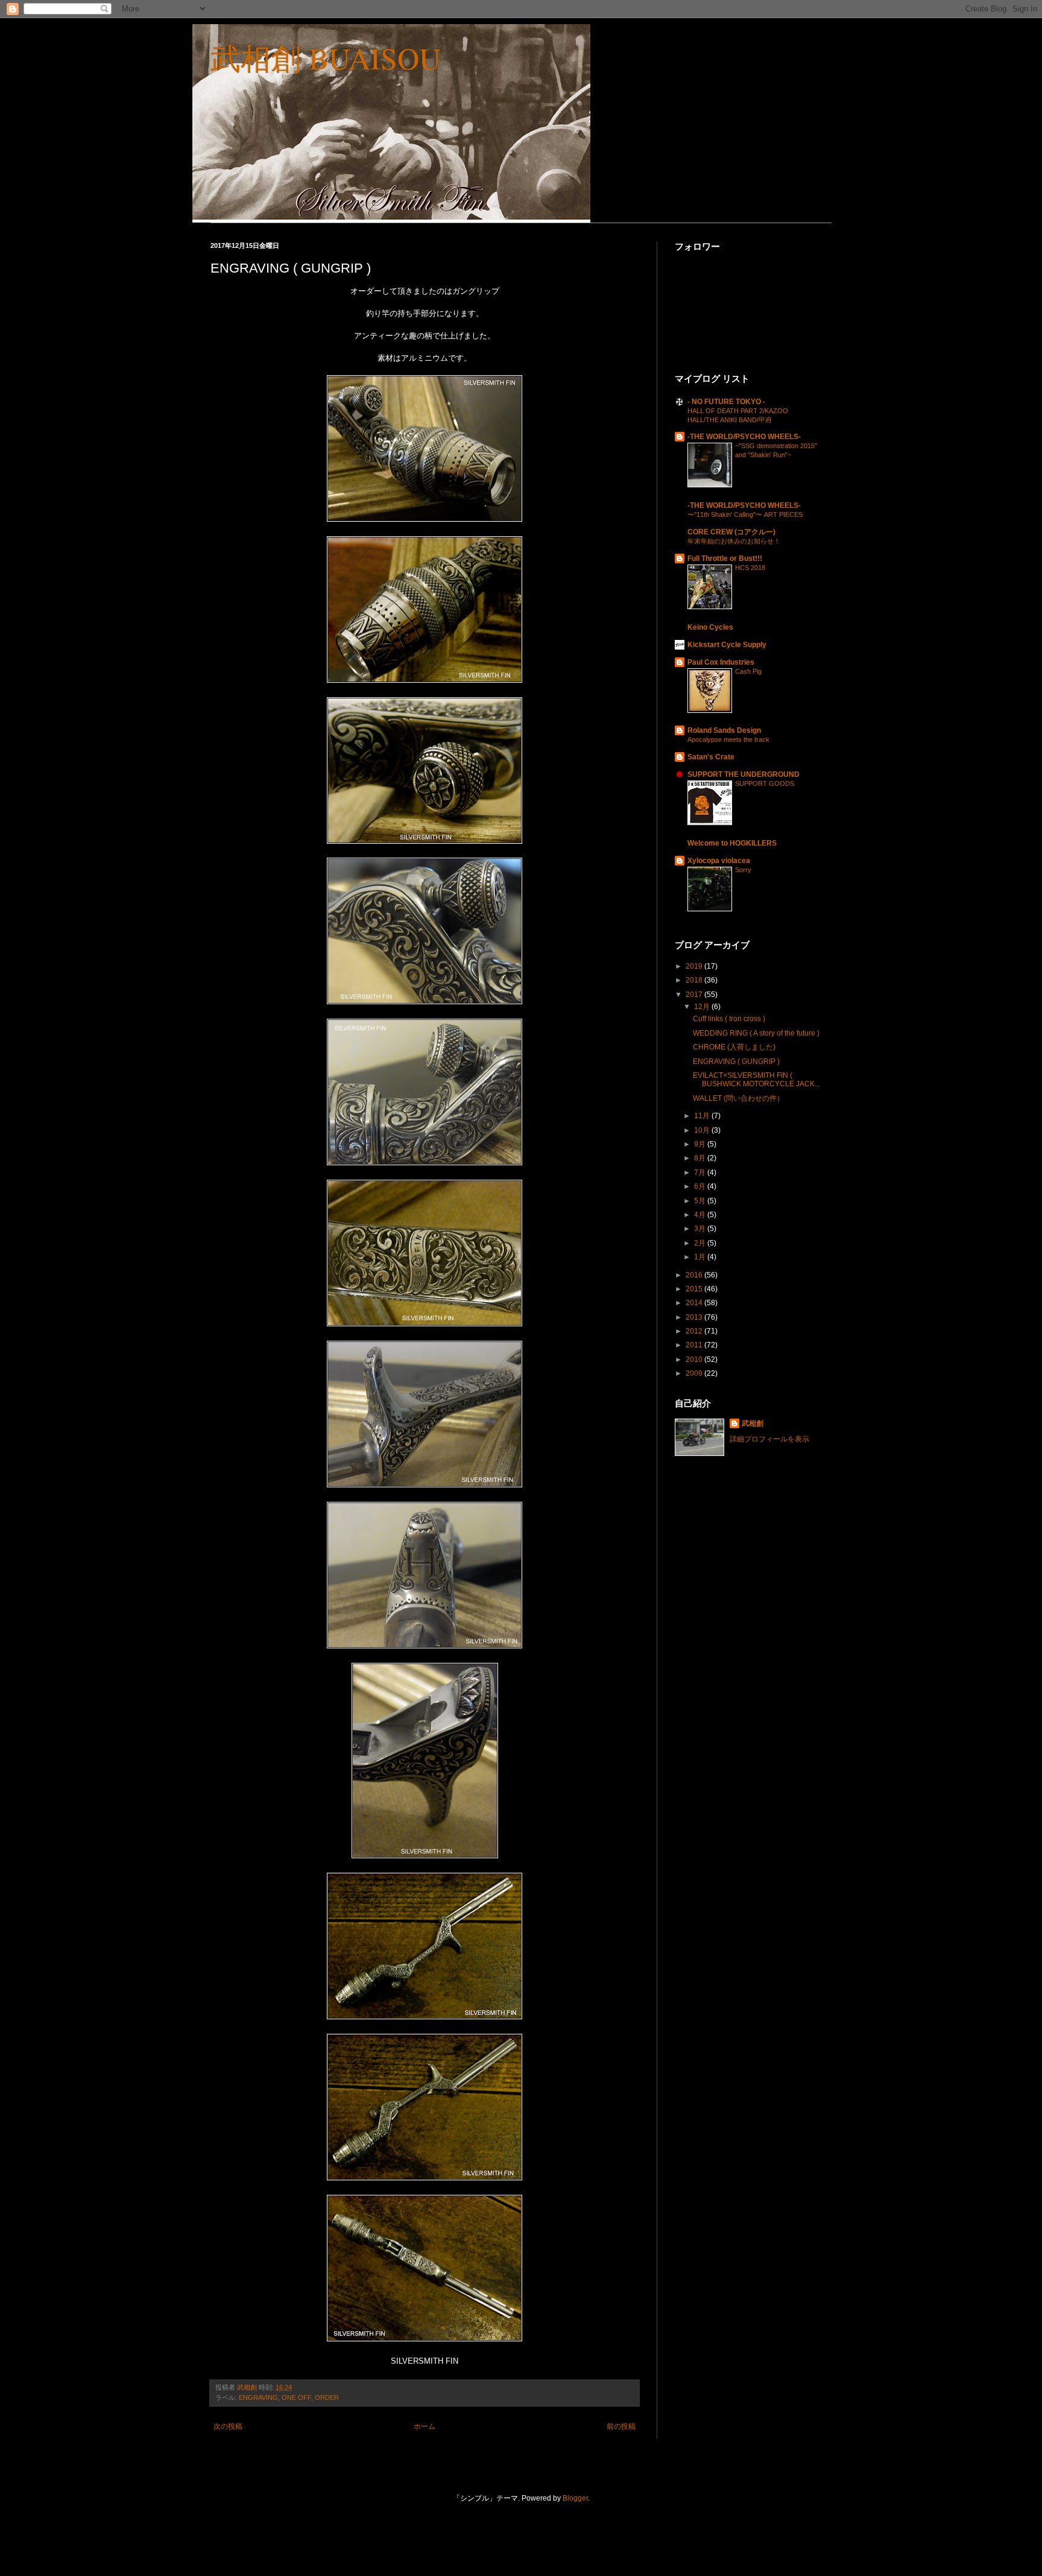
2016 (695, 1275)
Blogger (575, 2498)
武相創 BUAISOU (326, 58)
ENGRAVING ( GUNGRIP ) (736, 1062)
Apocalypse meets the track (728, 739)
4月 (701, 1215)
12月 (703, 1007)
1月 (701, 1257)
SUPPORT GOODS (765, 783)
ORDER (327, 2397)
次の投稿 (228, 2426)
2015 (695, 1289)
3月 (701, 1229)
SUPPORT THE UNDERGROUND (744, 774)
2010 (695, 1359)
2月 (701, 1243)
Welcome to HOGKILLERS (732, 843)
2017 (695, 995)
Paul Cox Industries (721, 662)
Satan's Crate (711, 757)
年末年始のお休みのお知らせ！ (734, 541)
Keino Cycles (710, 627)
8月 (701, 1158)
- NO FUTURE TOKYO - (726, 402)
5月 (701, 1201)
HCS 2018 (750, 568)
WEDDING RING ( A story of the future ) (756, 1033)
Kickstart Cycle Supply (727, 645)
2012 (695, 1331)
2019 (695, 966)
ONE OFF (296, 2397)
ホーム (425, 2426)
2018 (695, 980)
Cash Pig (748, 671)
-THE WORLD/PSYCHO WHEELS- (744, 437)
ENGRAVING (258, 2397)
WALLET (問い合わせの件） (738, 1098)
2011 (695, 1345)
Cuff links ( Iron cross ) (729, 1019)
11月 (703, 1116)
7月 (701, 1172)
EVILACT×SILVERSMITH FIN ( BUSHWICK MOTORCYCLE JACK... (756, 1080)
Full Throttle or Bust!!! (725, 559)
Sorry (743, 870)
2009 (695, 1373)
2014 (695, 1303)
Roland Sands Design (724, 730)
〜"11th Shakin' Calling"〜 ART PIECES (745, 514)
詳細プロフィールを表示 (769, 1439)
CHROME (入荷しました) (734, 1047)
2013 (695, 1317)
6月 (701, 1186)
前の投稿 (621, 2426)
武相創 (753, 1423)
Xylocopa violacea (719, 861)
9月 (701, 1144)
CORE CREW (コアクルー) (731, 532)
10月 (703, 1130)
